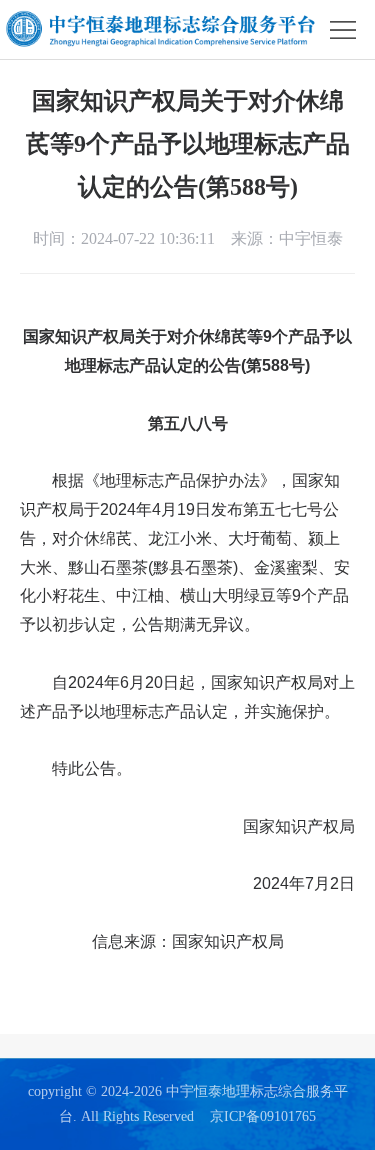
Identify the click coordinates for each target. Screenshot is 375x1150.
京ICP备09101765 (263, 1116)
